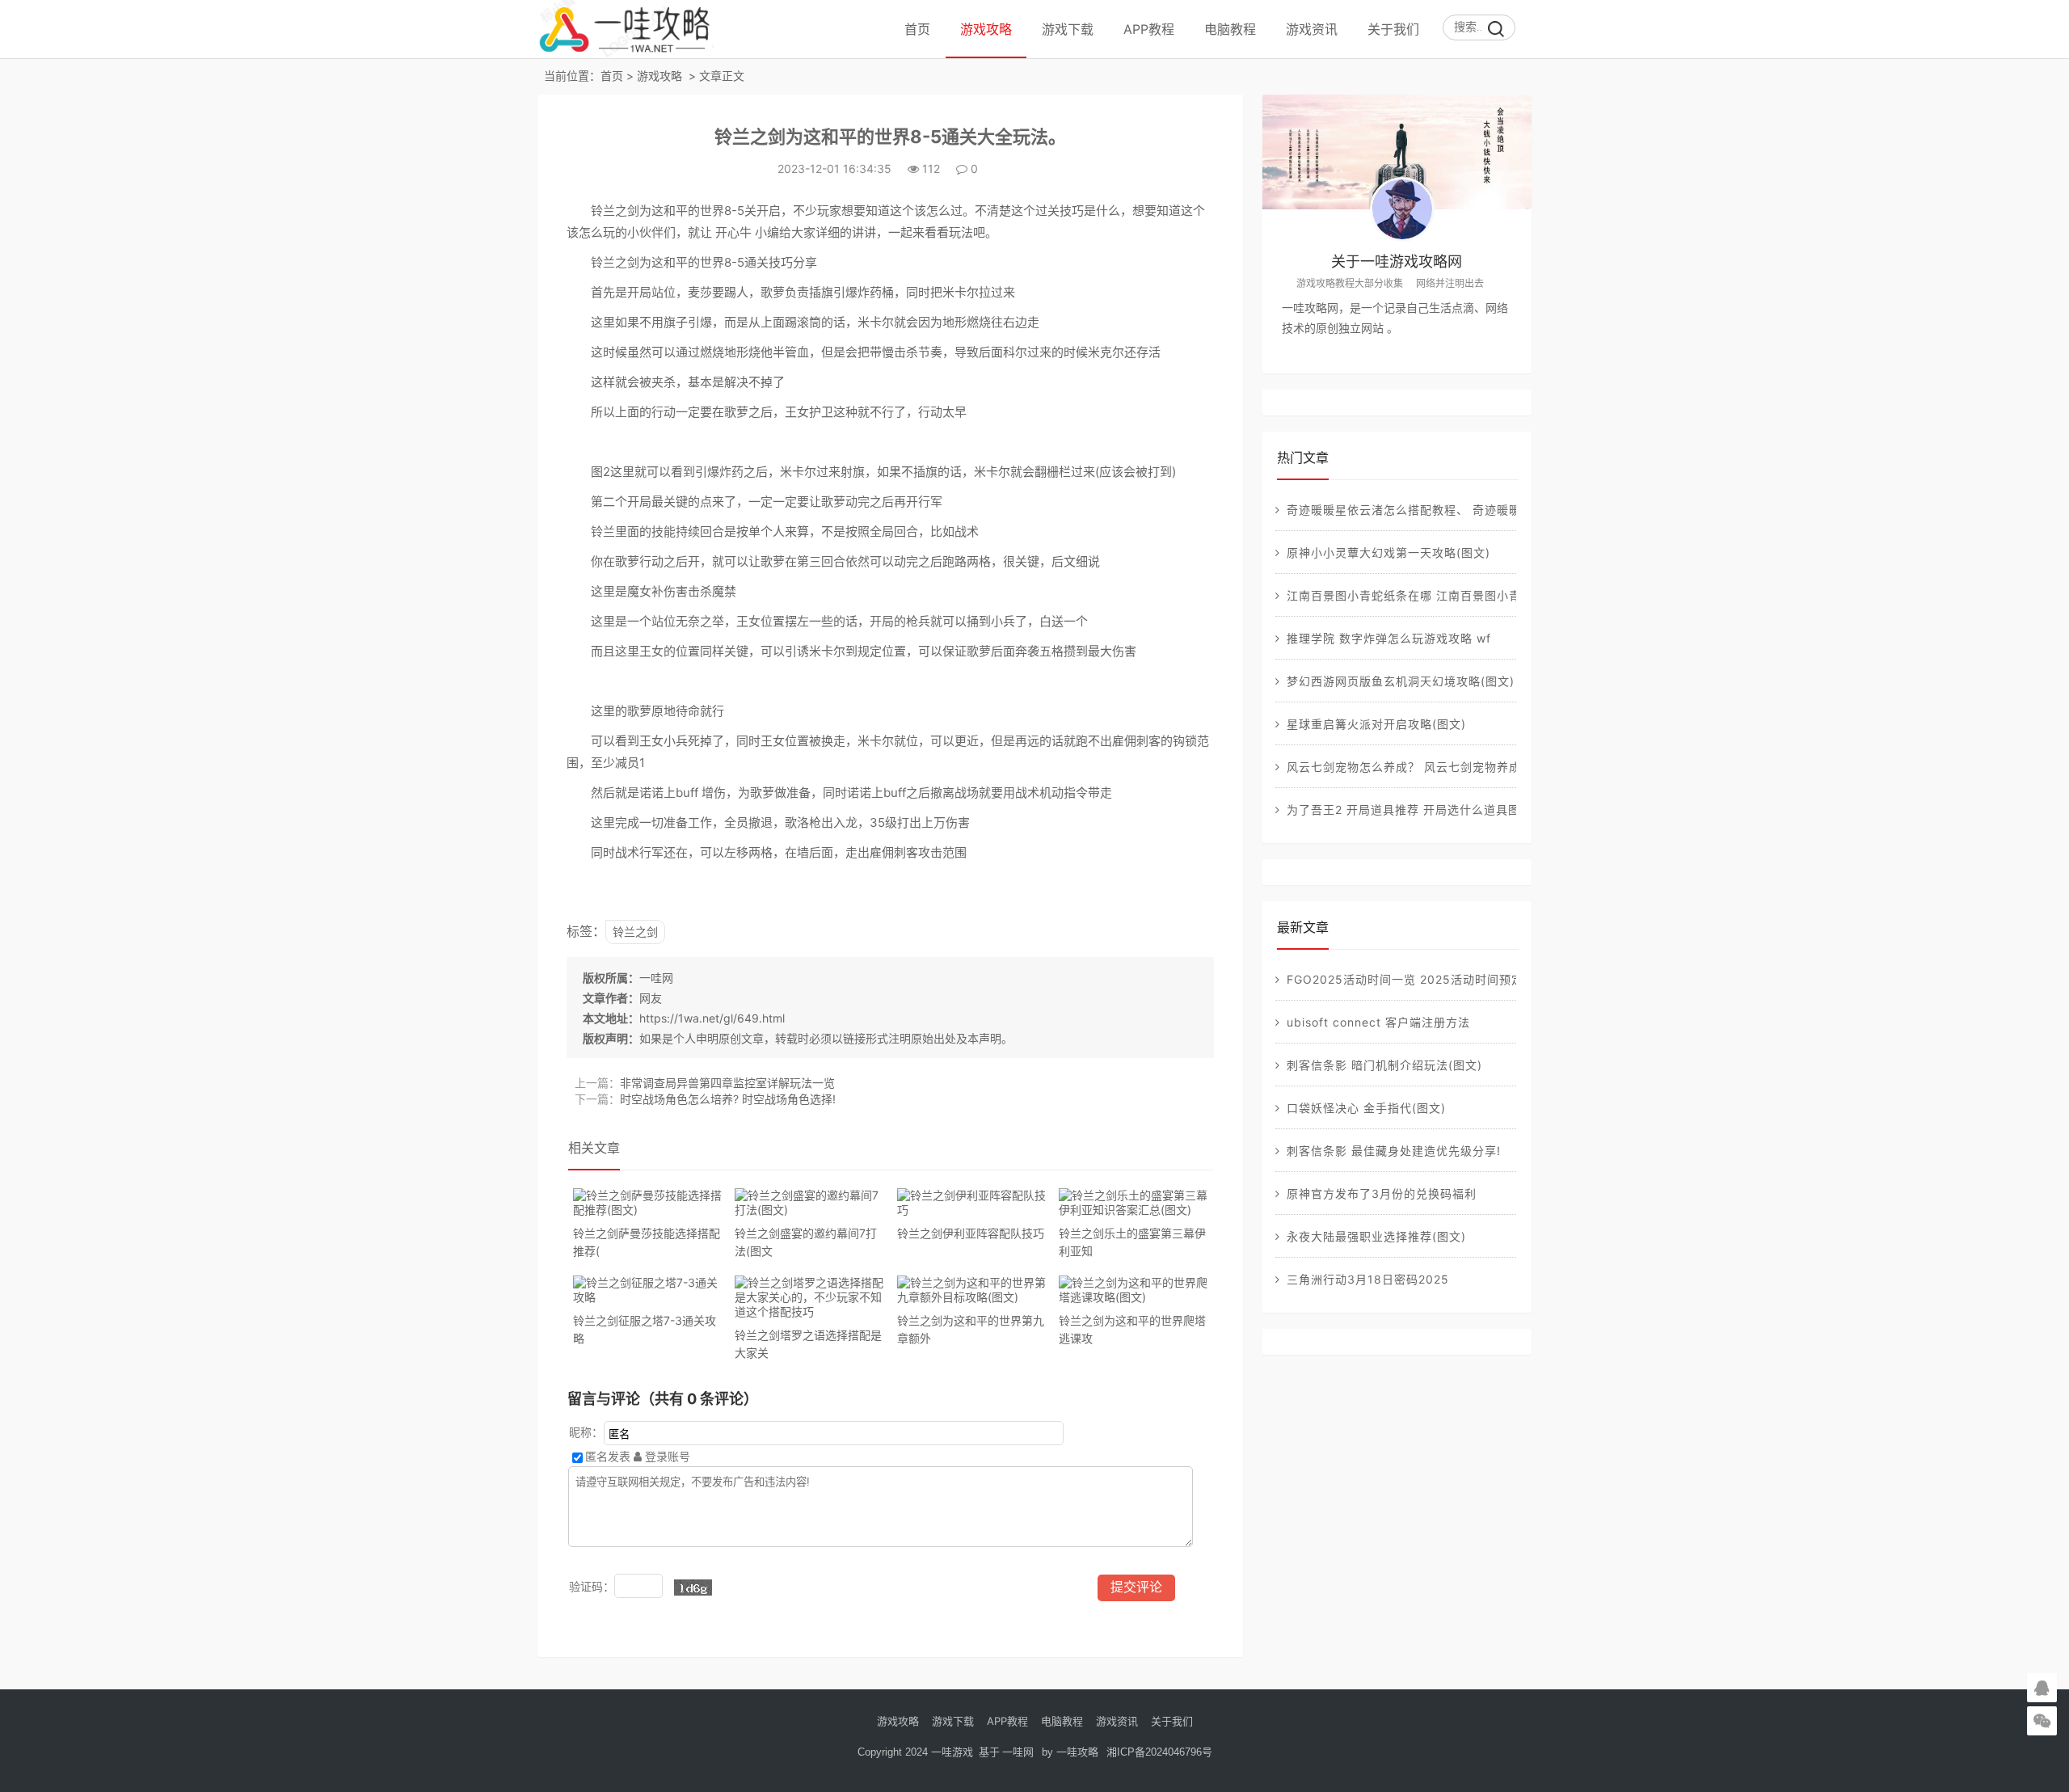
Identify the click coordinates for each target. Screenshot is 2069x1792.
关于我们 (1393, 29)
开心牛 (733, 232)
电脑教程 (1230, 29)
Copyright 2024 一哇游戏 (917, 1752)
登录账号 (666, 1456)
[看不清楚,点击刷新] (693, 1588)
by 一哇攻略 (1070, 1752)
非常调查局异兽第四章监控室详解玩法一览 (727, 1083)
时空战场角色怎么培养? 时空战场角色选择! (728, 1099)
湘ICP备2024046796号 (1159, 1752)
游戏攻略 (986, 29)
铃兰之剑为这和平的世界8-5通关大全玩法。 (890, 137)
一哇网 (656, 978)
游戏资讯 (1312, 29)
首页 (917, 29)
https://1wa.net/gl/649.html (712, 1018)
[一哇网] (626, 51)
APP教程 (1149, 29)
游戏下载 (1068, 29)
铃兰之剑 (635, 932)
